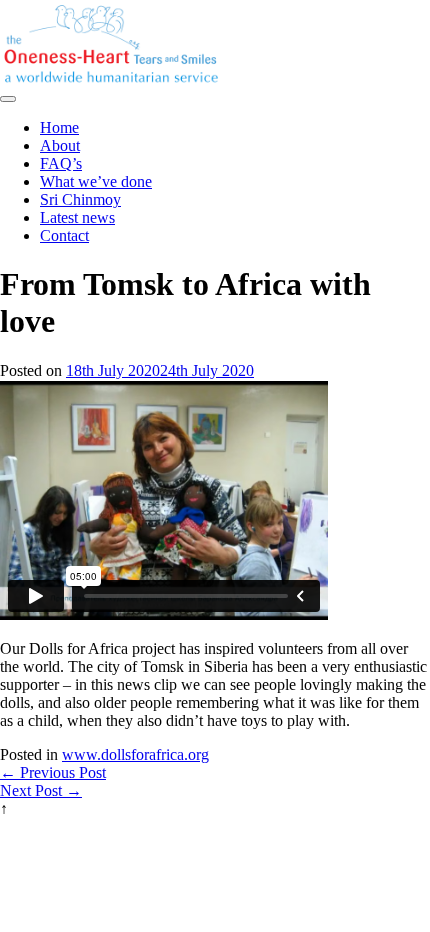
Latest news (77, 217)
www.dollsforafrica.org (135, 754)
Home (59, 127)
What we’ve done (96, 181)
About (60, 145)
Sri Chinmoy (80, 199)
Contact (64, 235)
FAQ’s (61, 163)
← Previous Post (53, 772)
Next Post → (41, 790)
